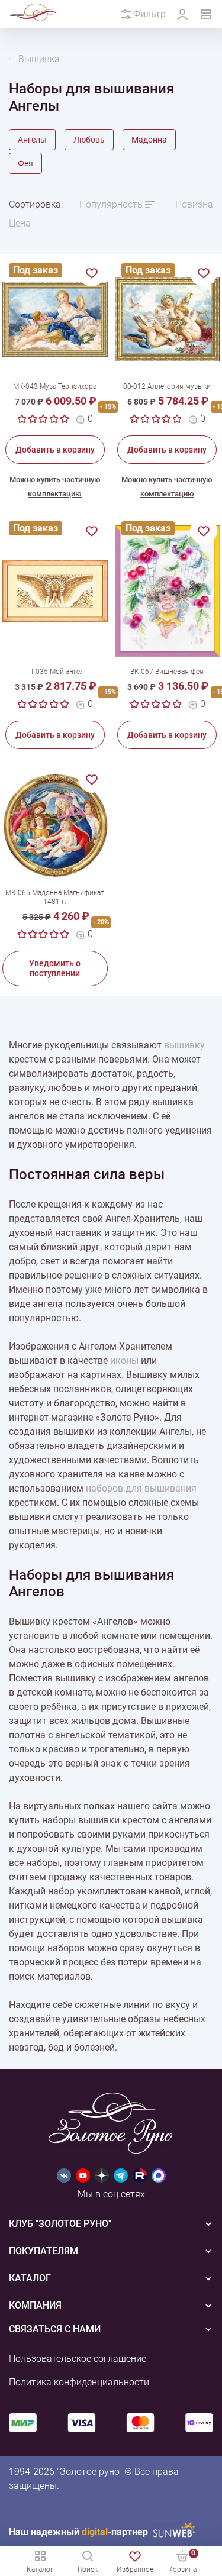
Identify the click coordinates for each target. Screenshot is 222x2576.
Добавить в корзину (55, 450)
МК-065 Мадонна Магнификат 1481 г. (55, 897)
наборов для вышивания (141, 1488)
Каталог (40, 2569)
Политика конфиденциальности (79, 2382)
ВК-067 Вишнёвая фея (167, 672)
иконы (124, 1360)
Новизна (194, 204)
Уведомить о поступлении (55, 968)
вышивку (184, 1045)
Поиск (88, 2569)
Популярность (111, 204)
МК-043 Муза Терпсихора (55, 386)
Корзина (182, 2561)
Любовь (89, 140)
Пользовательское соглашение (78, 2359)
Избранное (135, 2569)
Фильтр (149, 14)
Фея (25, 163)
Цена (20, 223)
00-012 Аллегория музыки (167, 386)
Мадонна (149, 140)
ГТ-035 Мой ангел (55, 672)
